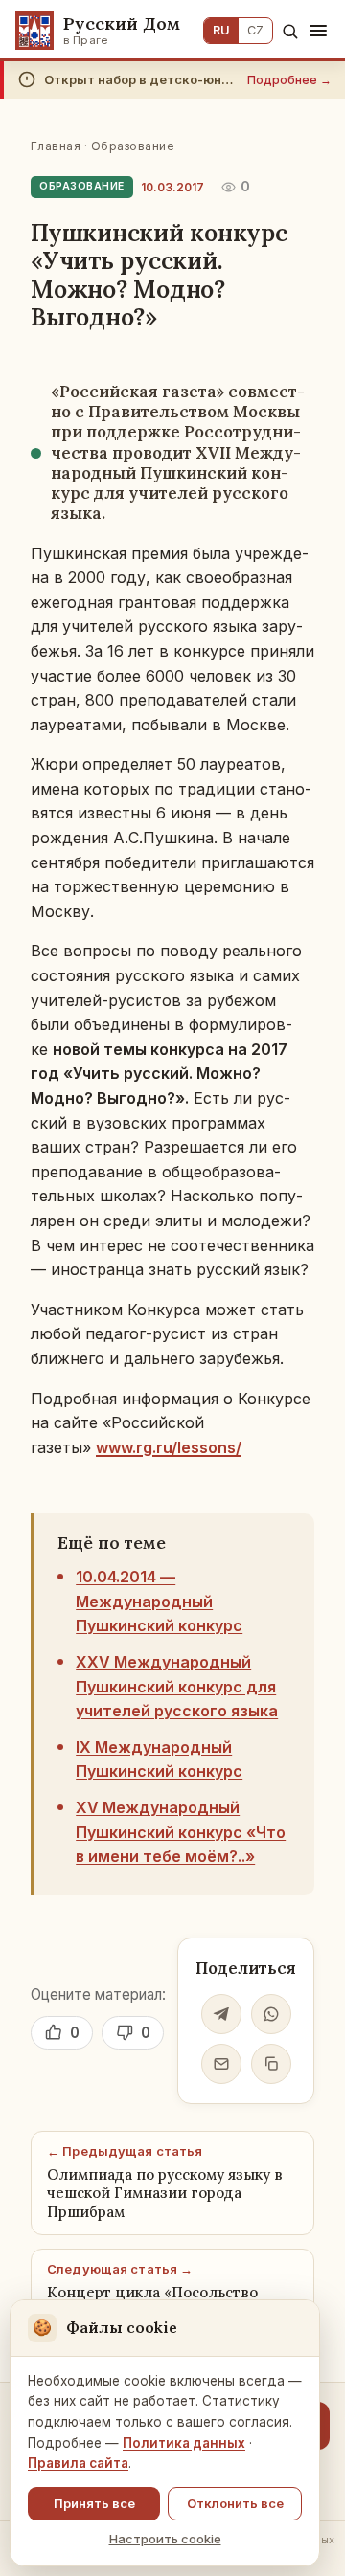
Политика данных (184, 2443)
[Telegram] (221, 2014)
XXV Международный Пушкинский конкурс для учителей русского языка (177, 1686)
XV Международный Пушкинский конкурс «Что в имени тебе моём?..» (181, 1832)
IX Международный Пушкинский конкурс (159, 1759)
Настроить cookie (165, 2539)
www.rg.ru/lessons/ (169, 1447)
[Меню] (318, 31)
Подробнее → (289, 80)
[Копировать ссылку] (271, 2064)
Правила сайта (78, 2463)
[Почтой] (221, 2064)
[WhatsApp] (271, 2014)
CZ (255, 30)
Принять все (94, 2503)
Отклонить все (235, 2503)
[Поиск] (290, 31)
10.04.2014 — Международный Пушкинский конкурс (159, 1601)
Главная (56, 146)
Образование (133, 146)
